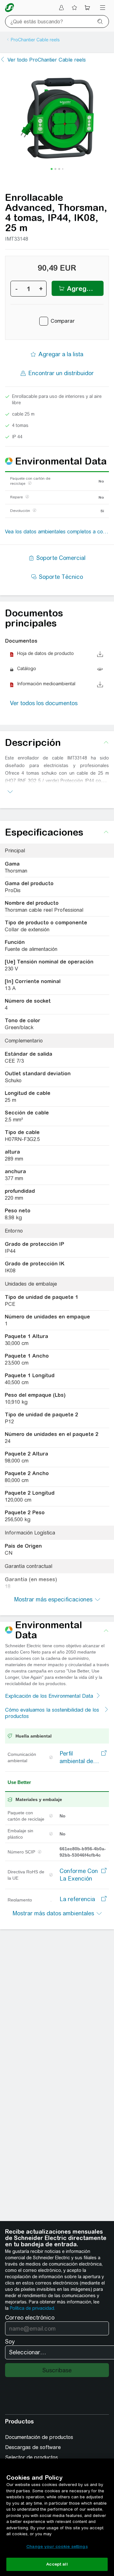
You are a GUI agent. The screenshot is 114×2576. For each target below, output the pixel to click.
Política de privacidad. (32, 2308)
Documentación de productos (39, 2437)
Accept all (57, 2564)
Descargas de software (33, 2447)
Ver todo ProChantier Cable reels (47, 60)
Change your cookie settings (57, 2546)
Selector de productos (32, 2457)
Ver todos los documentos (44, 703)
